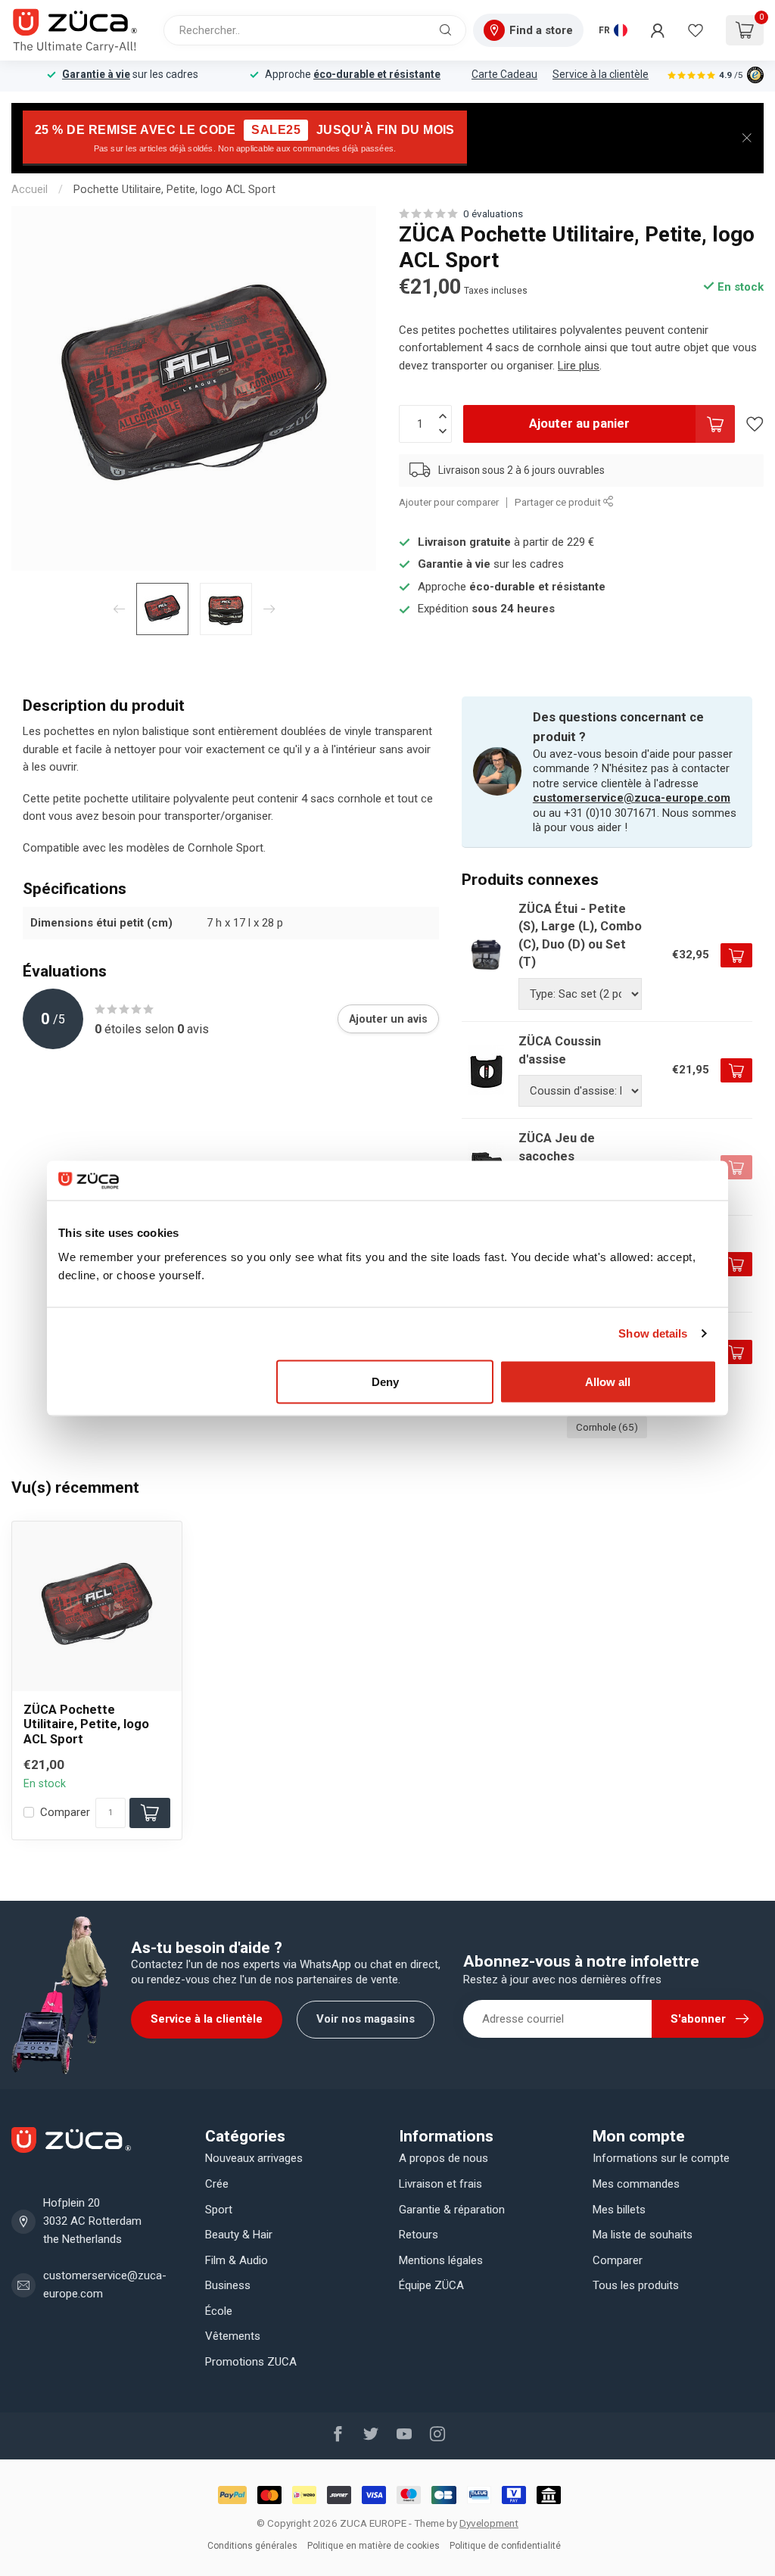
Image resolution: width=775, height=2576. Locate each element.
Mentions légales (441, 2260)
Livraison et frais (440, 2184)
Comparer (65, 1813)
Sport (219, 2210)
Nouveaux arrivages (254, 2158)
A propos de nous (444, 2158)
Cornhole (607, 1427)
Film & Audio (237, 2260)
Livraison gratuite (464, 542)
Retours (419, 2235)
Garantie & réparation (452, 2210)
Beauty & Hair (239, 2235)
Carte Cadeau (504, 74)
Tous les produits (636, 2285)
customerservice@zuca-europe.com (632, 798)
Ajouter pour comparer (449, 502)
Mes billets (619, 2210)
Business (228, 2285)
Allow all (608, 1381)
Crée (217, 2184)
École (219, 2311)
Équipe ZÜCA (431, 2285)
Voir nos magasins (366, 2019)
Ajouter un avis (388, 1019)
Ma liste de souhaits (643, 2235)
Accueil (30, 189)
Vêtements (233, 2336)
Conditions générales (252, 2546)
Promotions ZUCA (251, 2362)
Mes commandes (636, 2184)
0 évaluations (493, 213)
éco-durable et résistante (377, 74)
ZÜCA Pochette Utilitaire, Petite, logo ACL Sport (86, 1725)
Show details (653, 1333)
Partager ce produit (559, 502)
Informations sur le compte (661, 2158)
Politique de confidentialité (505, 2546)
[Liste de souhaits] (696, 30)
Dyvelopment (489, 2523)
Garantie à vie (96, 74)
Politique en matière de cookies (373, 2546)
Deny (385, 1381)
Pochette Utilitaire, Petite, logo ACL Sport (174, 189)
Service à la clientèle (601, 74)
